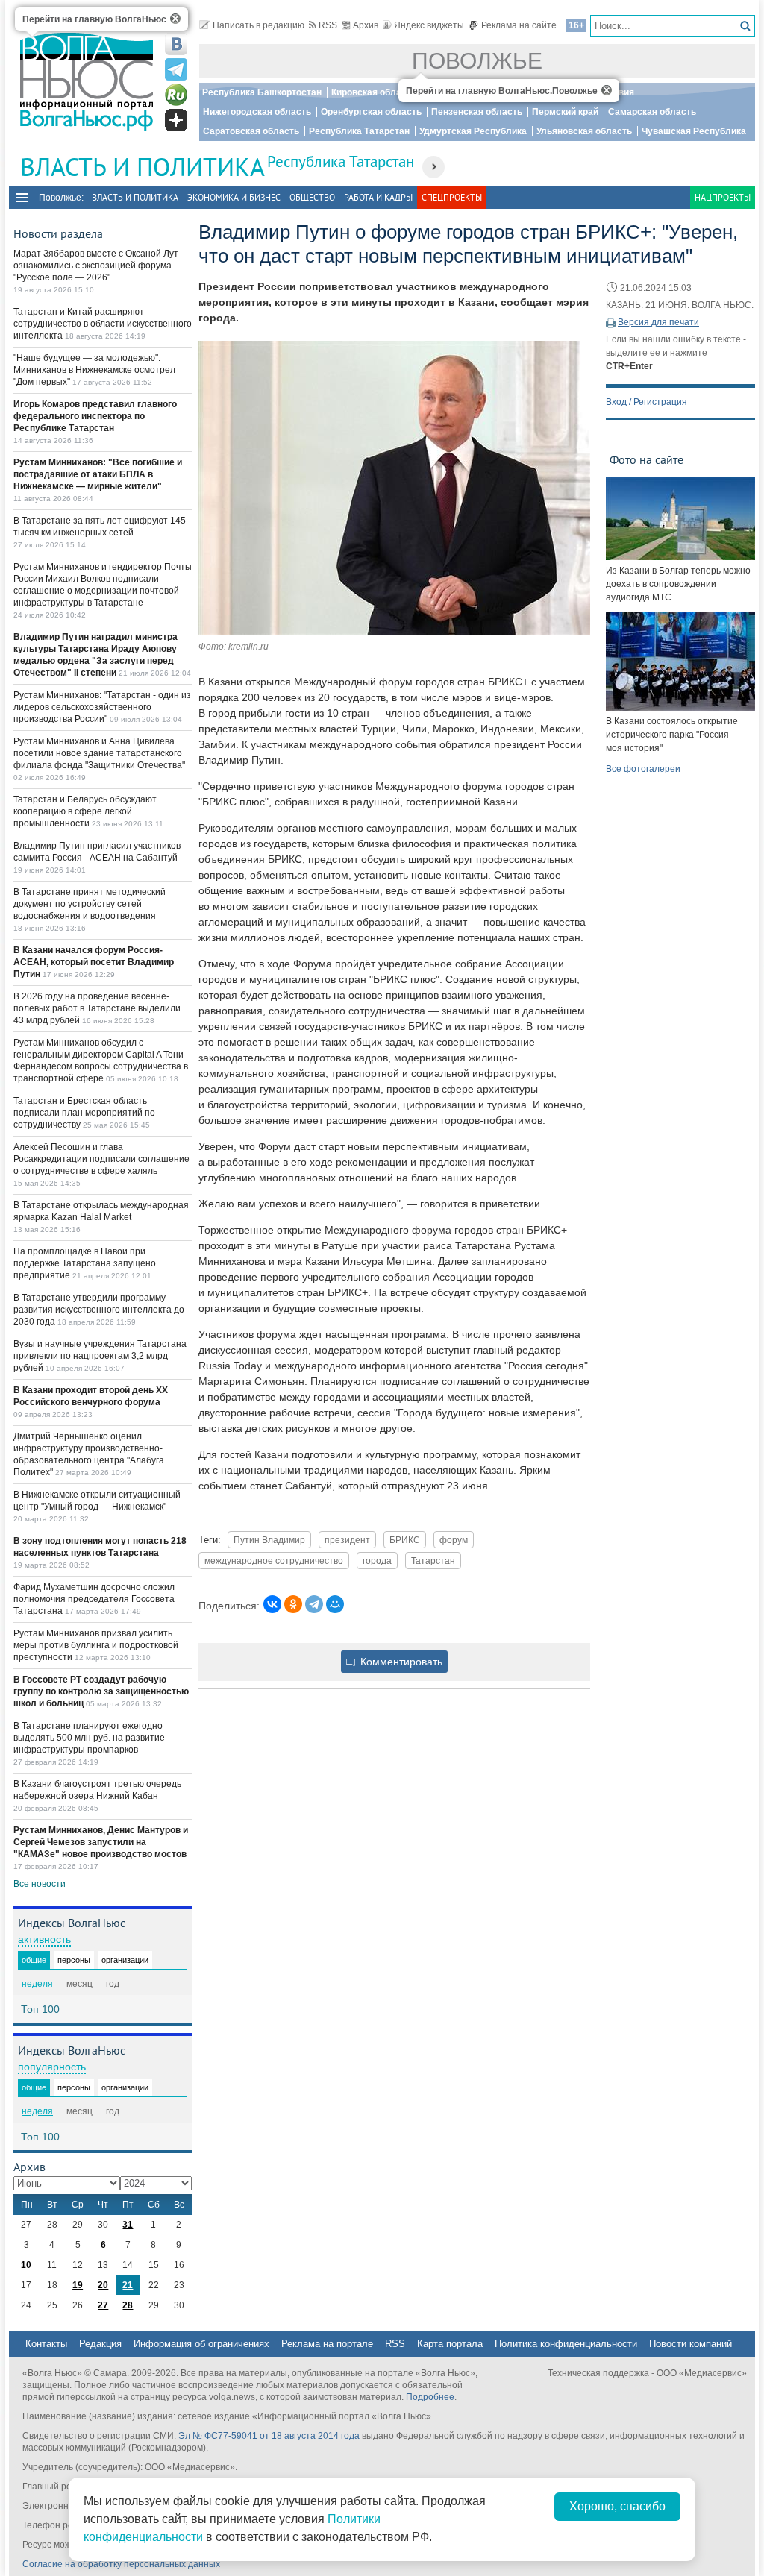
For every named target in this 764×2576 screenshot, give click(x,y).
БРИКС (405, 1540)
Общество (312, 197)
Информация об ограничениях (201, 2344)
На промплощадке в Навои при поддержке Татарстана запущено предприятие (85, 1263)
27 (103, 2305)
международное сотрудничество (274, 1561)
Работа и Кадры (378, 197)
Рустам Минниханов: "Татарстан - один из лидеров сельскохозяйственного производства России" (102, 707)
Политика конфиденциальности (566, 2344)
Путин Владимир (269, 1540)
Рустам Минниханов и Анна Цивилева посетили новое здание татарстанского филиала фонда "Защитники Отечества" (99, 753)
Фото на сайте (646, 459)
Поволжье (477, 61)
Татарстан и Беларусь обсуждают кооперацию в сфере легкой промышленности (85, 811)
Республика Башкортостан (262, 92)
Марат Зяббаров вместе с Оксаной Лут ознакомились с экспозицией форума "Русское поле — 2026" (96, 266)
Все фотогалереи (643, 769)
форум (454, 1540)
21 (128, 2285)
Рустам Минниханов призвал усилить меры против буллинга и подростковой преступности (96, 1645)
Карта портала (450, 2344)
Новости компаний (691, 2344)
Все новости (40, 1884)
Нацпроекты (723, 197)
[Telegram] (314, 1604)
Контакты (46, 2344)
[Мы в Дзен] (176, 120)
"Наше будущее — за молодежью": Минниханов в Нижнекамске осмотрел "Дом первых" (94, 370)
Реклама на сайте (519, 25)
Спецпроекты (452, 197)
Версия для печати (658, 322)
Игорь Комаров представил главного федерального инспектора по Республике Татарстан (95, 416)
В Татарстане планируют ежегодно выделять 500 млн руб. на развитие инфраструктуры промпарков (89, 1738)
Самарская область (652, 112)
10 (26, 2265)
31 (128, 2225)
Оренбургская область (371, 112)
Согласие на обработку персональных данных (121, 2564)
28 (128, 2305)
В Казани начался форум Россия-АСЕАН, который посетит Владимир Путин (94, 962)
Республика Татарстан (359, 131)
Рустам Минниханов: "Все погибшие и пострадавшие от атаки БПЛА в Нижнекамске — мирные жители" (98, 474)
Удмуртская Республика (473, 131)
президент (347, 1540)
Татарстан (433, 1561)
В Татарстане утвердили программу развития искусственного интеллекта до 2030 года (99, 1310)
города (377, 1561)
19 (78, 2285)
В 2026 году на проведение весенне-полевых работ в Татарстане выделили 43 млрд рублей (97, 1008)
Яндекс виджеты (429, 25)
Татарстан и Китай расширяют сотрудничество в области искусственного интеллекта (103, 324)
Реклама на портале (327, 2344)
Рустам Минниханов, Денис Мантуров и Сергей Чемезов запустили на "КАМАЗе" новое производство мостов (101, 1842)
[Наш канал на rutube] (176, 95)
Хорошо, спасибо (617, 2506)
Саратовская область (251, 131)
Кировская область (374, 92)
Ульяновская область (584, 131)
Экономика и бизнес (234, 197)
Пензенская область (477, 112)
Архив (366, 25)
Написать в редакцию (259, 25)
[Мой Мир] (335, 1604)
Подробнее (430, 2397)
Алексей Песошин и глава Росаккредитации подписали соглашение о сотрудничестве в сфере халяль (101, 1159)
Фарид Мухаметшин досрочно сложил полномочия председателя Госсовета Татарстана (94, 1599)
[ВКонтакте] (272, 1604)
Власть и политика (135, 197)
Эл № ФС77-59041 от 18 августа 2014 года (269, 2436)
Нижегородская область (257, 112)
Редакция (100, 2344)
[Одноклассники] (293, 1604)
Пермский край (565, 112)
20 (103, 2285)
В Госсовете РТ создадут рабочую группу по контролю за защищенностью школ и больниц (101, 1691)
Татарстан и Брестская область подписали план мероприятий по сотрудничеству (84, 1113)
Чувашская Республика (694, 131)
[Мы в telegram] (176, 69)
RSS (328, 25)
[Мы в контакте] (176, 44)
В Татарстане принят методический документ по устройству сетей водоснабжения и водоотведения (90, 904)
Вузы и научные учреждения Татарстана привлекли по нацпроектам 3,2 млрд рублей (100, 1356)
